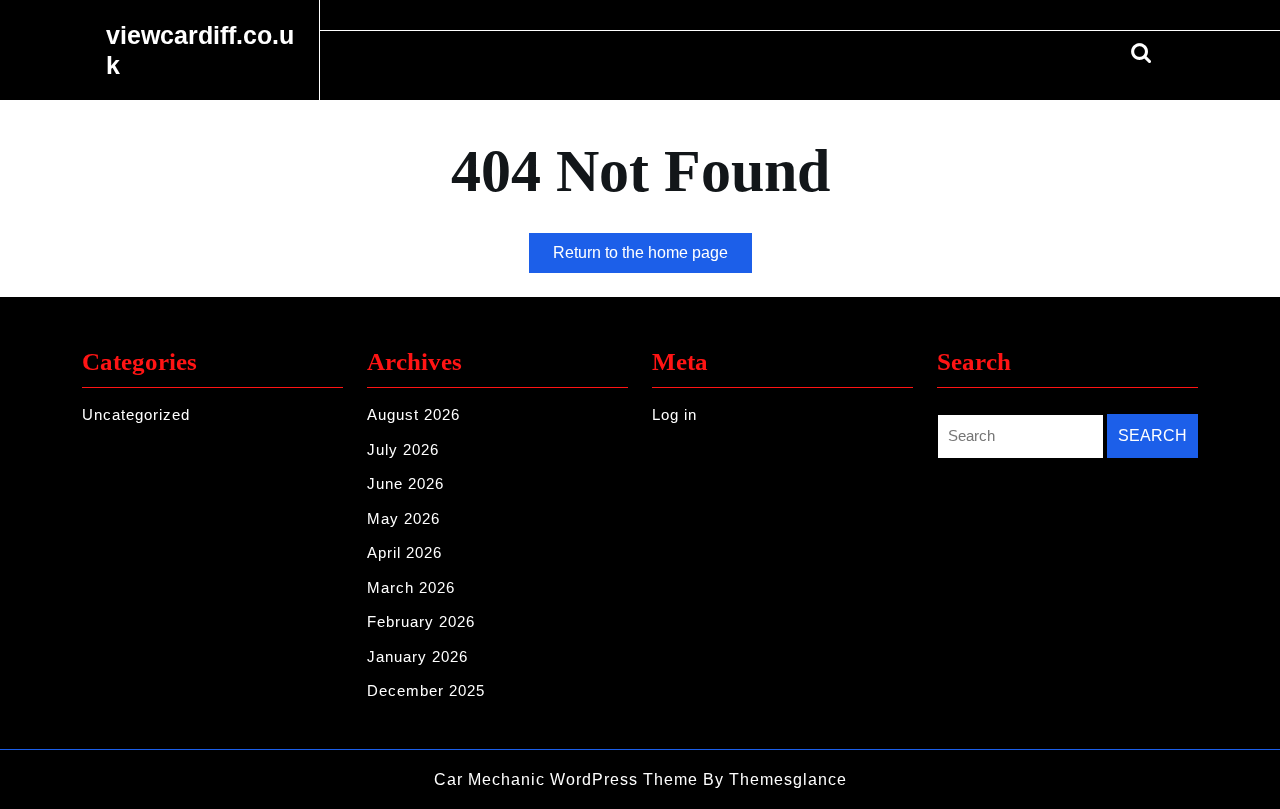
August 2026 (413, 414)
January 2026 (417, 656)
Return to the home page (652, 258)
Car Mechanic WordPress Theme (566, 779)
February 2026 (421, 621)
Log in (674, 414)
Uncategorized (136, 414)
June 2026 (405, 483)
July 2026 (403, 449)
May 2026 (403, 518)
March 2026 (411, 587)
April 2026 (404, 552)
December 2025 (426, 690)
